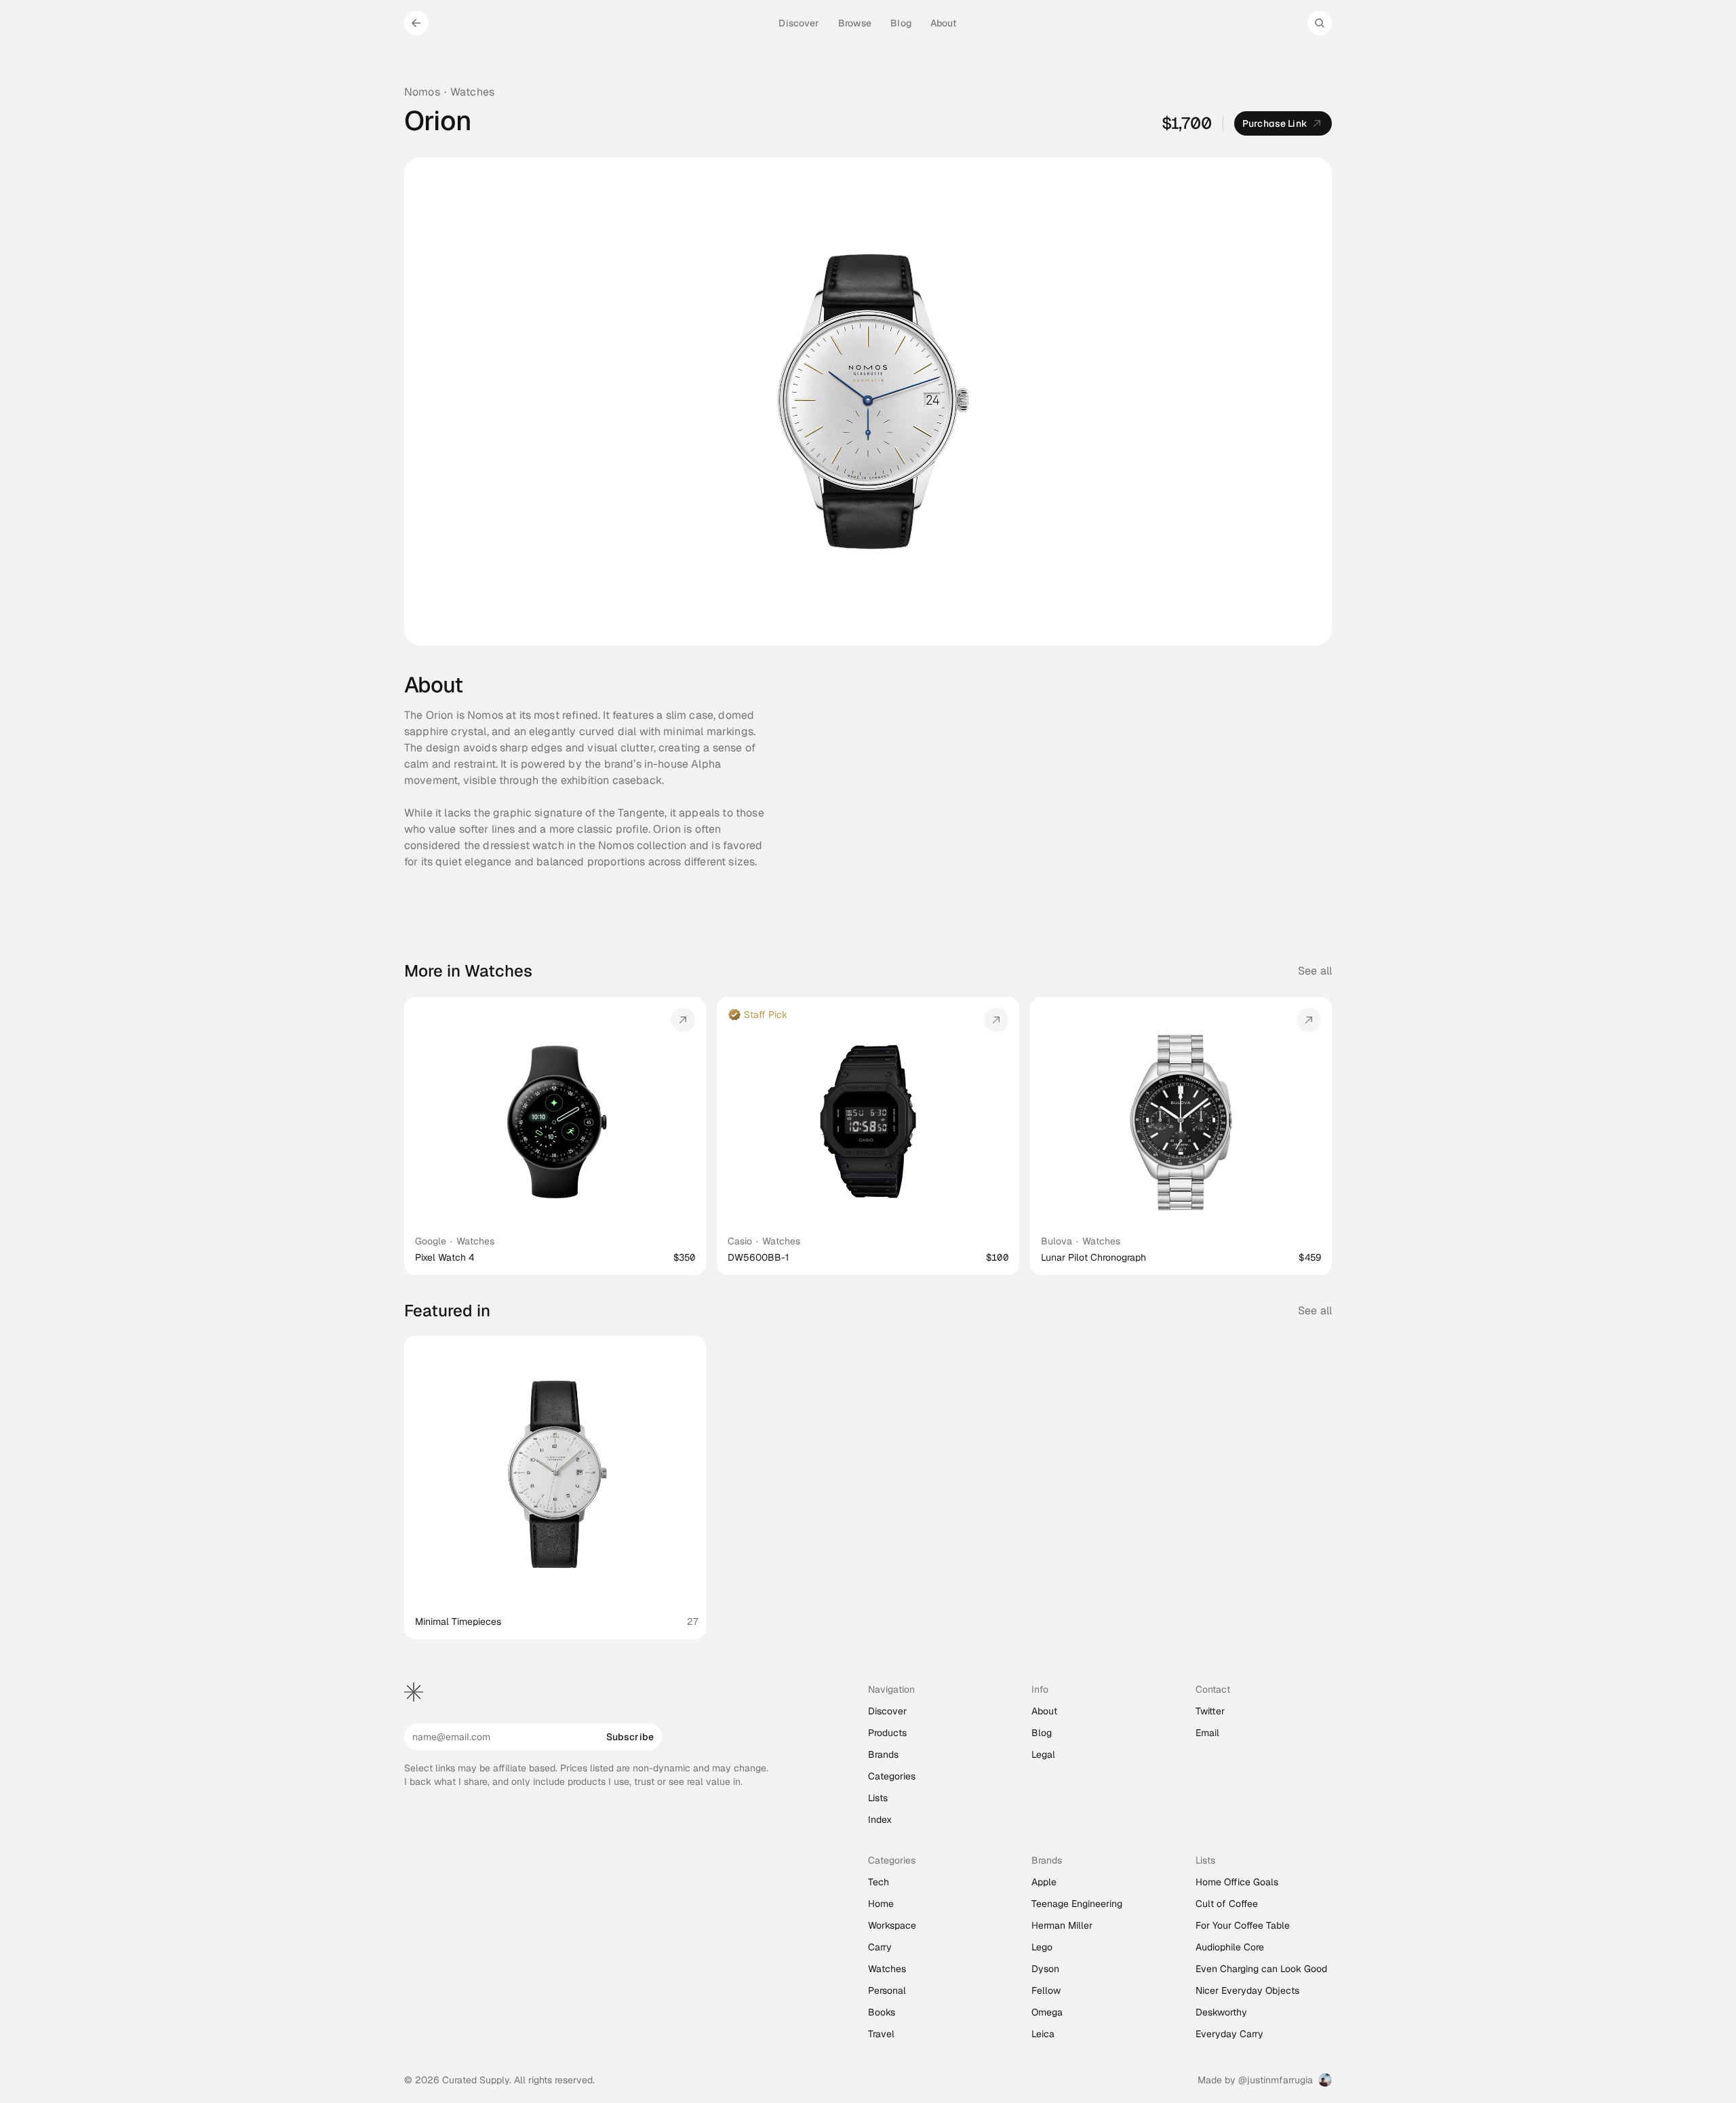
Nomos (422, 92)
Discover (887, 1711)
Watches (472, 92)
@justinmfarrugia (1276, 2080)
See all (1315, 971)
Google (431, 1241)
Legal (1043, 1754)
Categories (892, 1776)
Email (1207, 1733)
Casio (740, 1241)
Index (880, 1820)
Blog (1042, 1733)
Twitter (1210, 1711)
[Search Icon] (1320, 23)
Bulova (1057, 1241)
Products (887, 1733)
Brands (883, 1754)
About (1044, 1711)
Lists (878, 1798)
